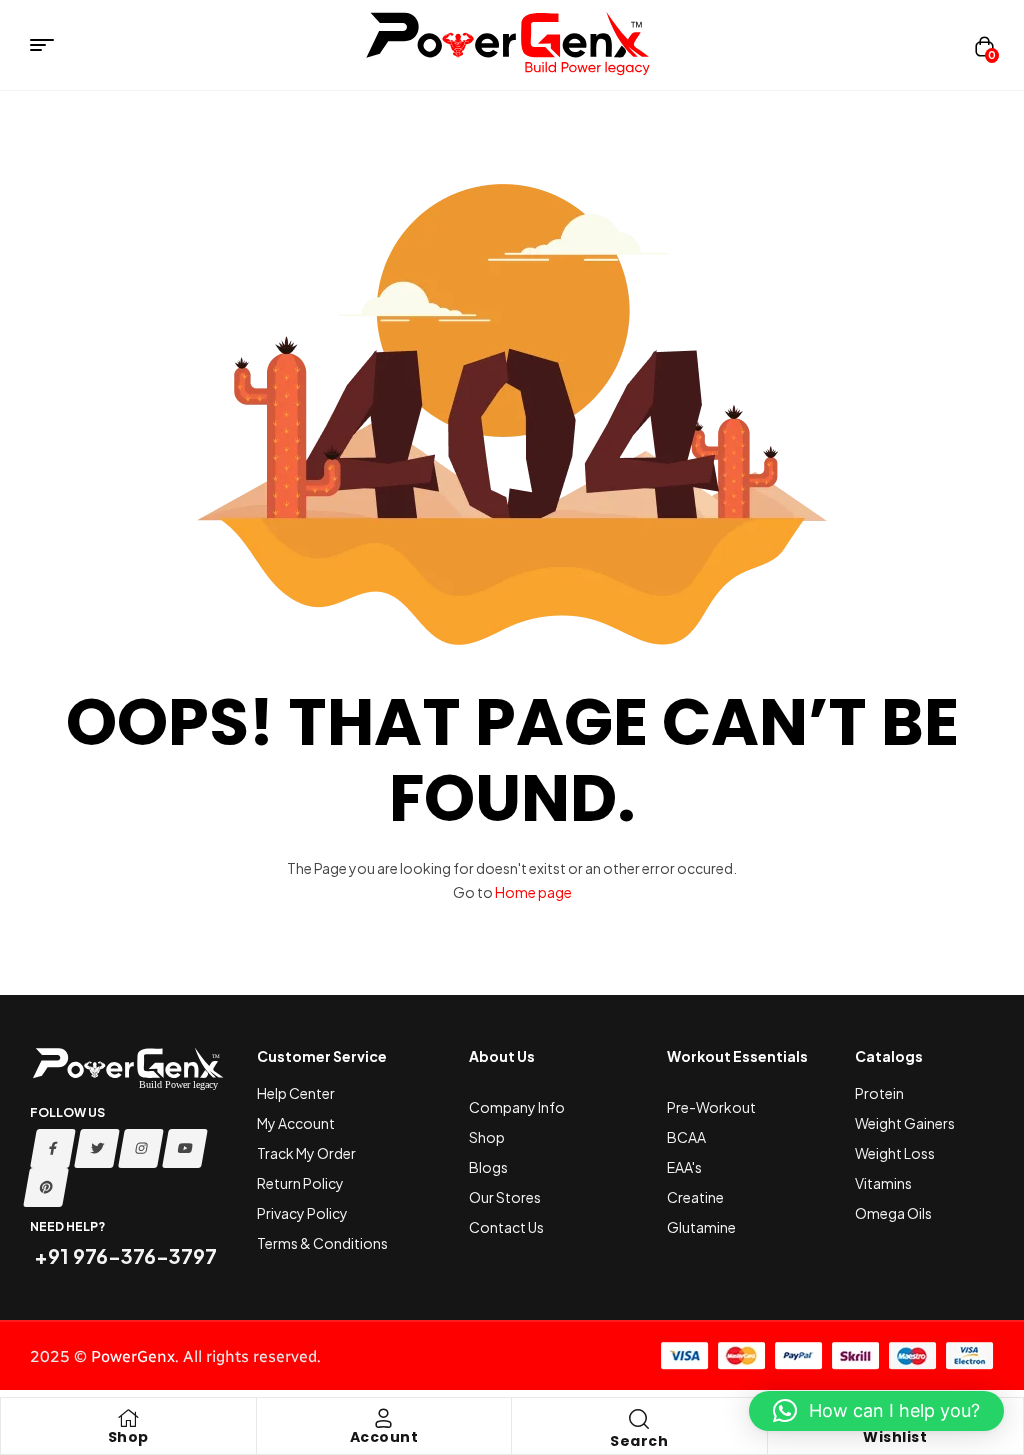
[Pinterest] (46, 1187)
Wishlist (895, 1437)
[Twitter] (97, 1148)
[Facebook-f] (53, 1148)
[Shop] (128, 1418)
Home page (533, 892)
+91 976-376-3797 (123, 1255)
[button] (876, 1411)
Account (384, 1437)
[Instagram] (141, 1148)
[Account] (384, 1418)
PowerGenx (133, 1356)
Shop (128, 1437)
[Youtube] (185, 1148)
